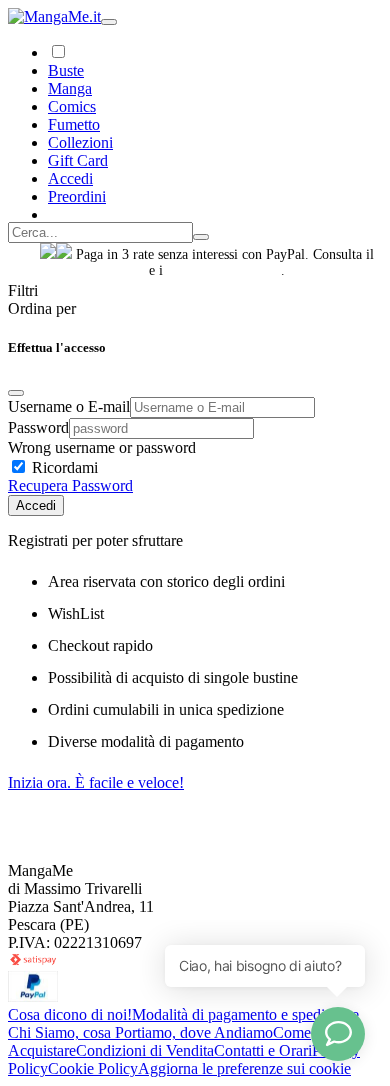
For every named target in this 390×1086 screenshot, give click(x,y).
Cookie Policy (93, 1068)
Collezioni (80, 142)
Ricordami (63, 467)
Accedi (36, 505)
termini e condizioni (224, 270)
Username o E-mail (69, 406)
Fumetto (74, 124)
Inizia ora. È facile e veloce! (96, 782)
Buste (66, 70)
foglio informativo (92, 270)
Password (38, 427)
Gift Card (78, 160)
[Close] (16, 393)
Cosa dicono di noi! (70, 1014)
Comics (72, 106)
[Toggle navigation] (109, 22)
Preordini (77, 196)
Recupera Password (70, 485)
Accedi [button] (70, 178)
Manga (70, 88)
